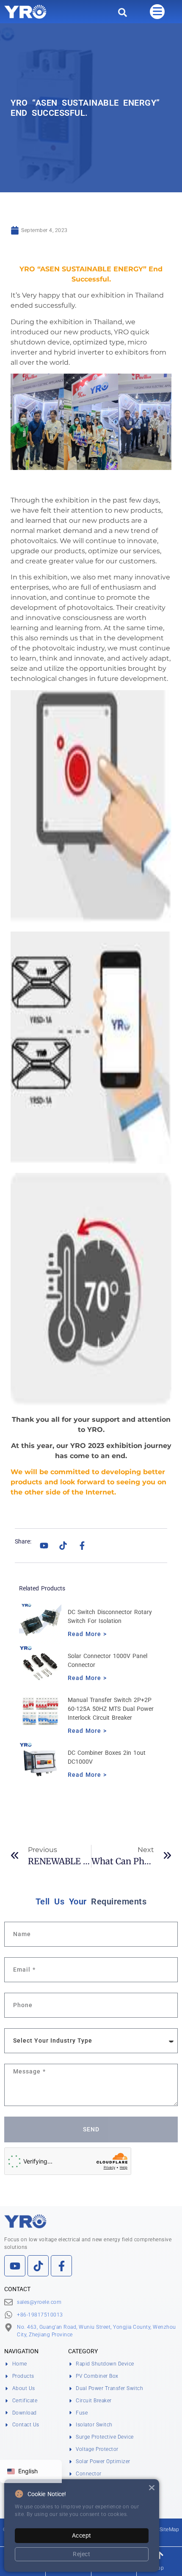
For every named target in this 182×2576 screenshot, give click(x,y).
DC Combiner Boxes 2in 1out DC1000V (107, 1757)
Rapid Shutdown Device (105, 2364)
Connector (89, 2474)
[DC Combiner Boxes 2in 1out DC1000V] (40, 1763)
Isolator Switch (94, 2425)
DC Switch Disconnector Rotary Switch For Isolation (110, 1616)
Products (23, 2376)
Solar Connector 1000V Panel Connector (108, 1660)
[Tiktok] (63, 1546)
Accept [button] (82, 2535)
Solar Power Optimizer (103, 2461)
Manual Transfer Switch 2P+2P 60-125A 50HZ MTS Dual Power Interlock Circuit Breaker (111, 1709)
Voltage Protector (97, 2449)
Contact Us (26, 2425)
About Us (24, 2388)
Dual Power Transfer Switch (109, 2388)
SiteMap (170, 2530)
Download (25, 2413)
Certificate (25, 2401)
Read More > (87, 1634)
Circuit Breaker (94, 2401)
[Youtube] (44, 1546)
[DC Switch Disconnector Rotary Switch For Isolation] (40, 1623)
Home (20, 2364)
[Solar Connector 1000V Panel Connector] (40, 1666)
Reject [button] (81, 2554)
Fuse (82, 2413)
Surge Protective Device (105, 2437)
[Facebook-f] (82, 1546)
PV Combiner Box (97, 2376)
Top (160, 2568)
